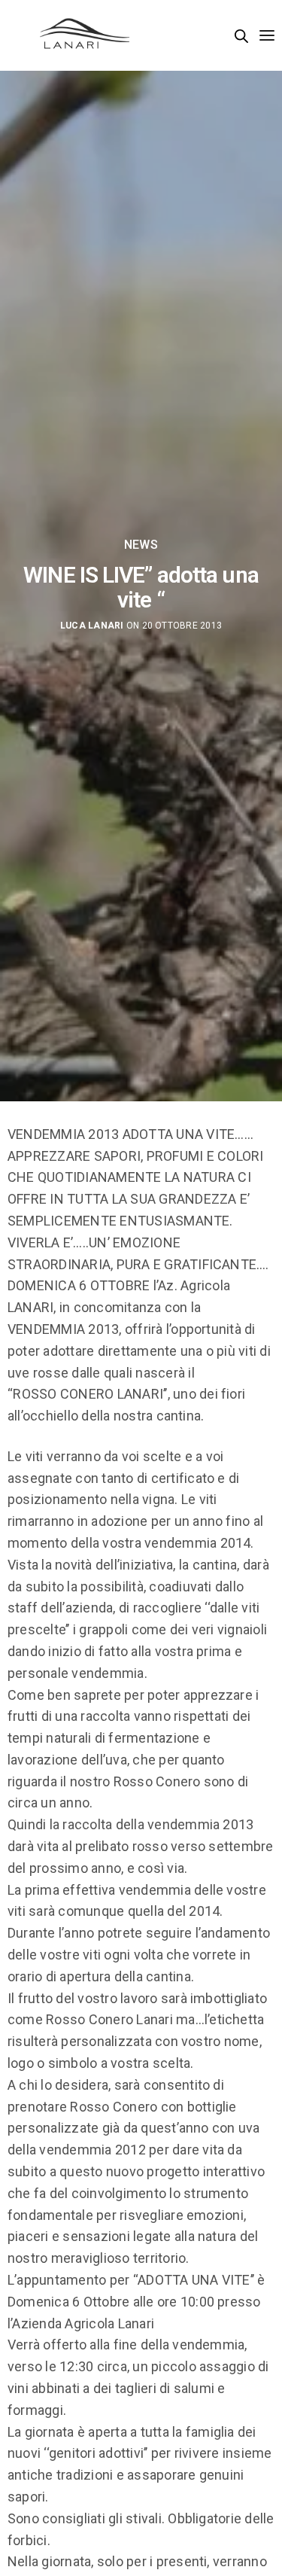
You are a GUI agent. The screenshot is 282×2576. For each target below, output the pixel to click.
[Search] (241, 36)
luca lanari (92, 626)
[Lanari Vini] (85, 35)
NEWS (141, 545)
